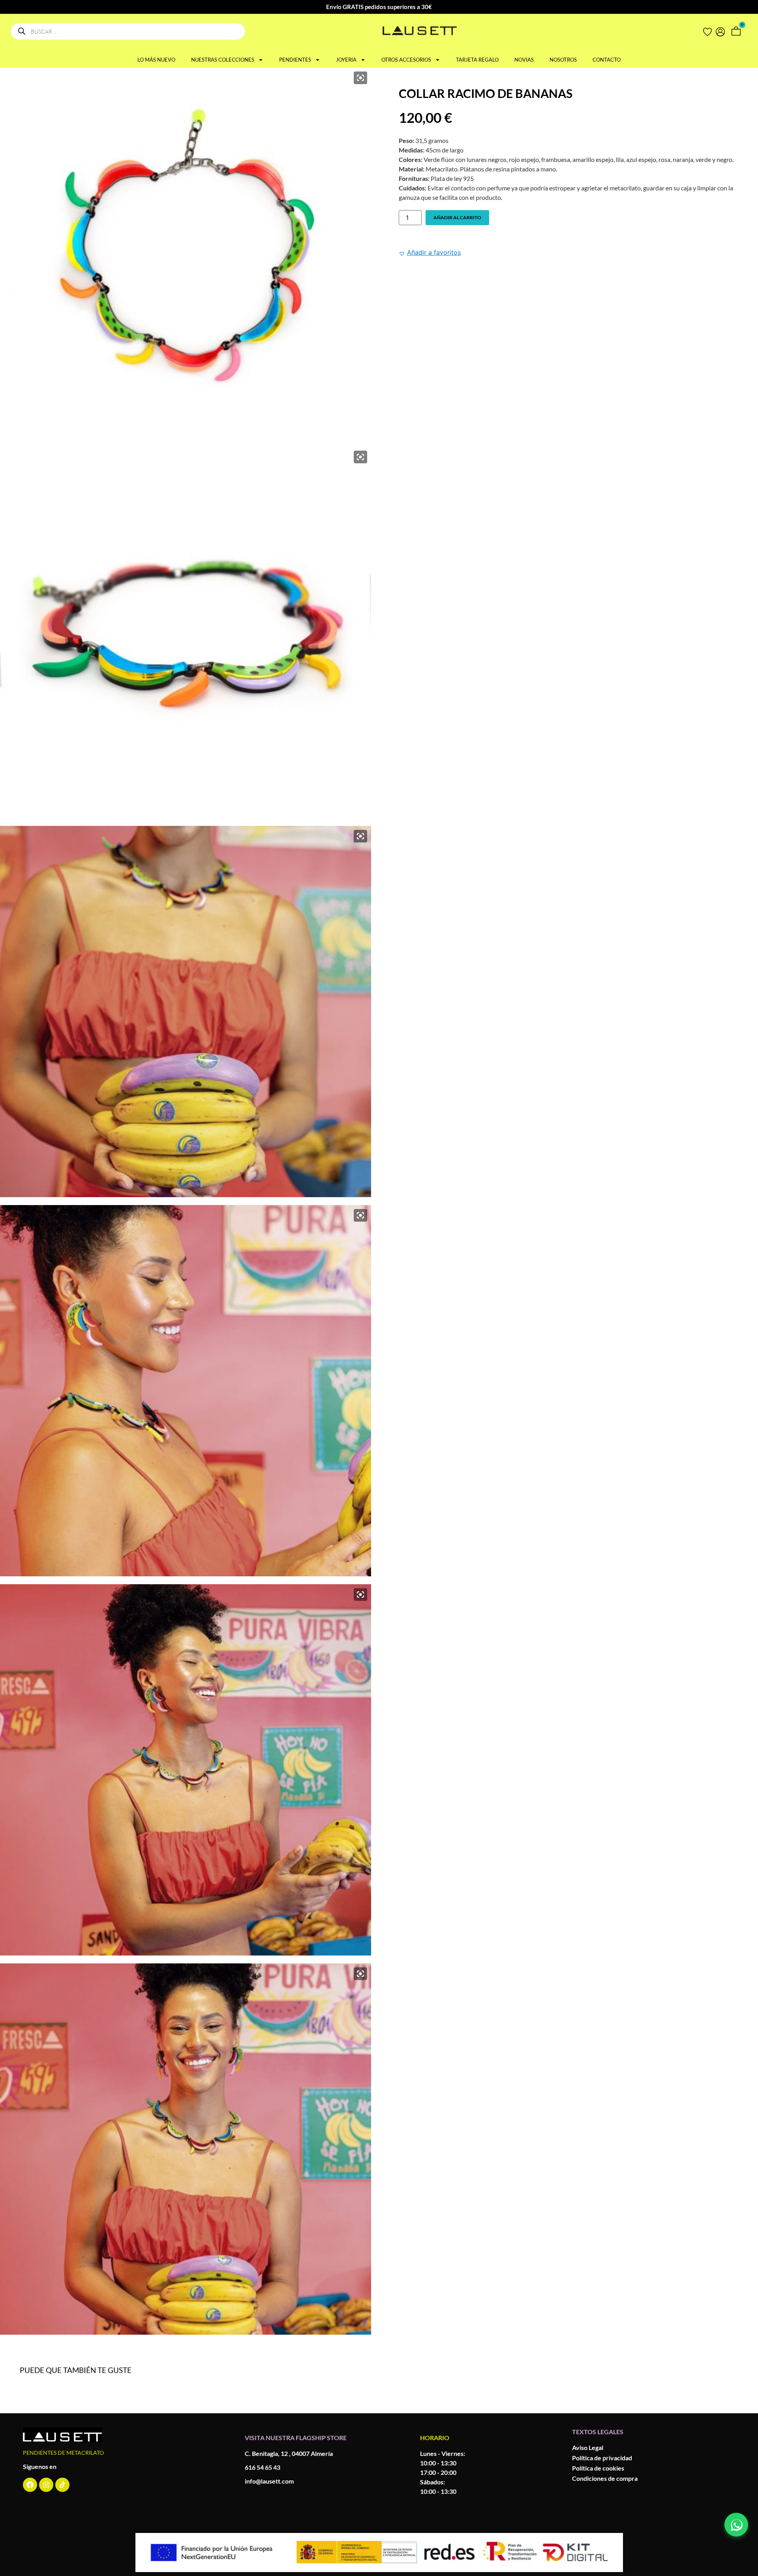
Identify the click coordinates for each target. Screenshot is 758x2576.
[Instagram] (46, 2485)
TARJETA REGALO (477, 60)
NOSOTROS (563, 60)
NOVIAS (524, 60)
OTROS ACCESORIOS (406, 60)
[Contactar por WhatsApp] (736, 2525)
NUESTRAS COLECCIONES (223, 60)
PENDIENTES (295, 60)
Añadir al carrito (457, 217)
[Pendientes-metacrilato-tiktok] (62, 2485)
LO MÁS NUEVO (156, 60)
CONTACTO (607, 60)
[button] (430, 252)
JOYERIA (346, 60)
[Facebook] (30, 2485)
